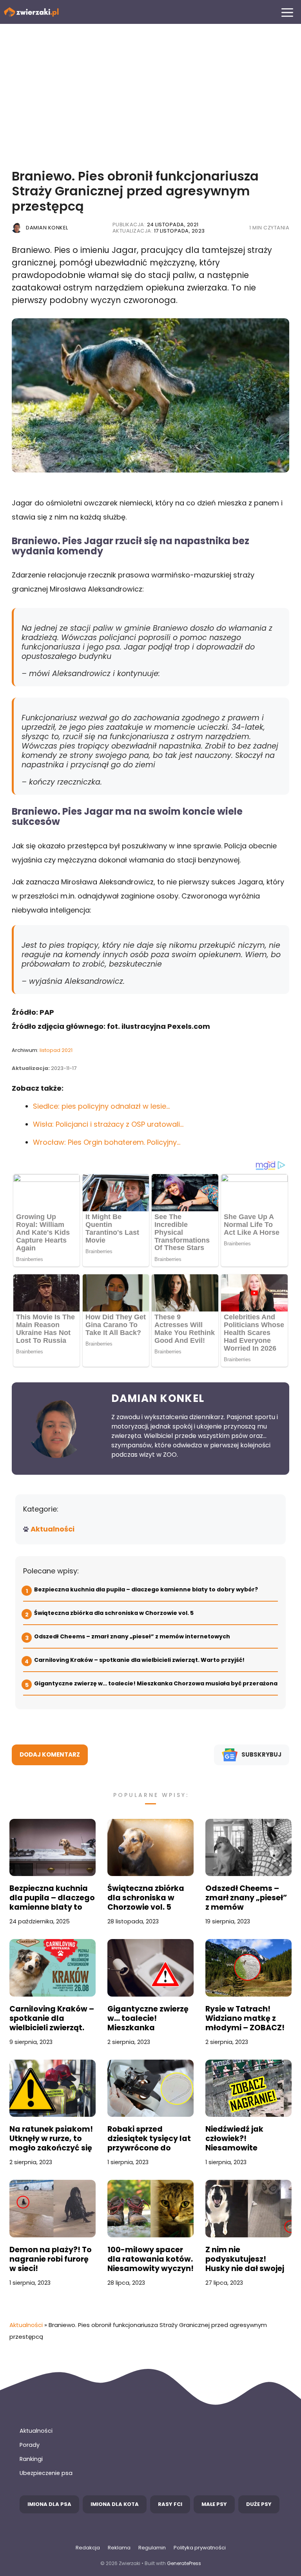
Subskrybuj (261, 1754)
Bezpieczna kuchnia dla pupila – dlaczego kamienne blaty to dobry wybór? (146, 1589)
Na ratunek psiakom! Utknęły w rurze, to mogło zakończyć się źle (51, 2139)
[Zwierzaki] (31, 12)
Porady (30, 2445)
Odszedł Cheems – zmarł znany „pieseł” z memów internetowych (132, 1636)
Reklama (119, 2548)
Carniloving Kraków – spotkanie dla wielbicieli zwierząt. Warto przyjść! (139, 1660)
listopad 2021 (56, 1050)
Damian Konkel (47, 228)
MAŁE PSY (214, 2504)
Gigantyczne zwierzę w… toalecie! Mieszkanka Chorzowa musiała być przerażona (156, 1683)
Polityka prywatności (200, 2548)
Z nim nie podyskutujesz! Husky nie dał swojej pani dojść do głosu (245, 2259)
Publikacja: (156, 225)
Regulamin (152, 2548)
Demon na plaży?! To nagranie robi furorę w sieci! (51, 2259)
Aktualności (53, 1529)
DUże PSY (259, 2504)
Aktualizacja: (159, 231)
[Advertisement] (150, 90)
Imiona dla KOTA (115, 2504)
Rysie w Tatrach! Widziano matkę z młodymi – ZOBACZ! (245, 2019)
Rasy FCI (170, 2504)
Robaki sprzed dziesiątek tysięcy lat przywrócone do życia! (149, 2139)
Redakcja (88, 2548)
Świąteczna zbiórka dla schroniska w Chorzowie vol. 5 (114, 1613)
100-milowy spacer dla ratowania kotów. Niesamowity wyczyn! (150, 2259)
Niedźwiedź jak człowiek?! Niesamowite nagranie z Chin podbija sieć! (236, 2139)
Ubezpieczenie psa (46, 2473)
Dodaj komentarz (50, 1754)
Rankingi (31, 2459)
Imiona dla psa (49, 2504)
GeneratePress (184, 2563)
